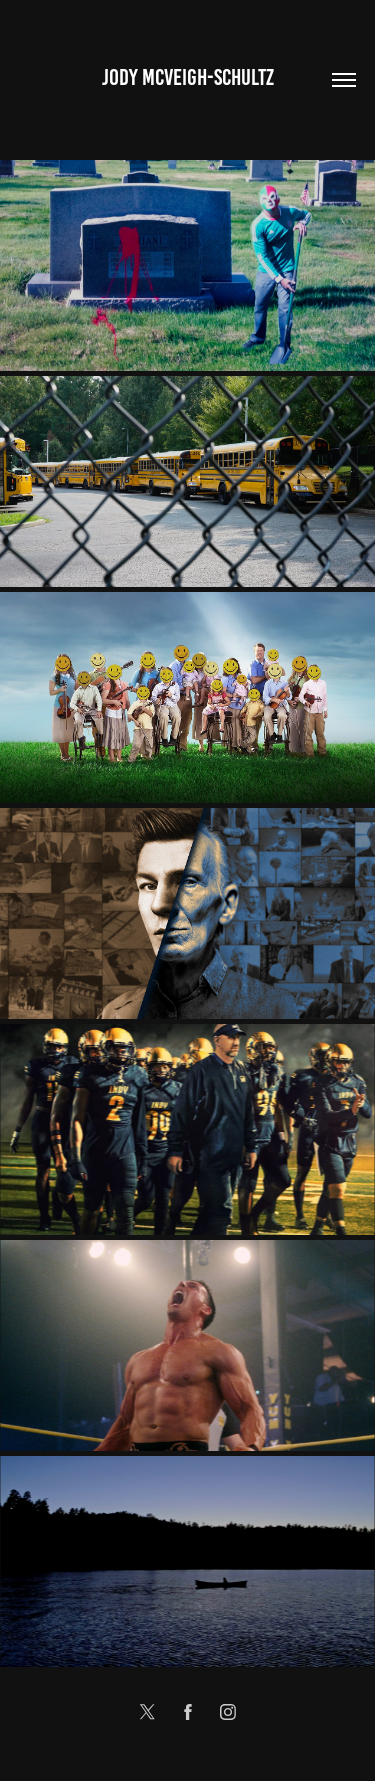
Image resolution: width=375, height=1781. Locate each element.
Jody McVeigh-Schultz (188, 77)
